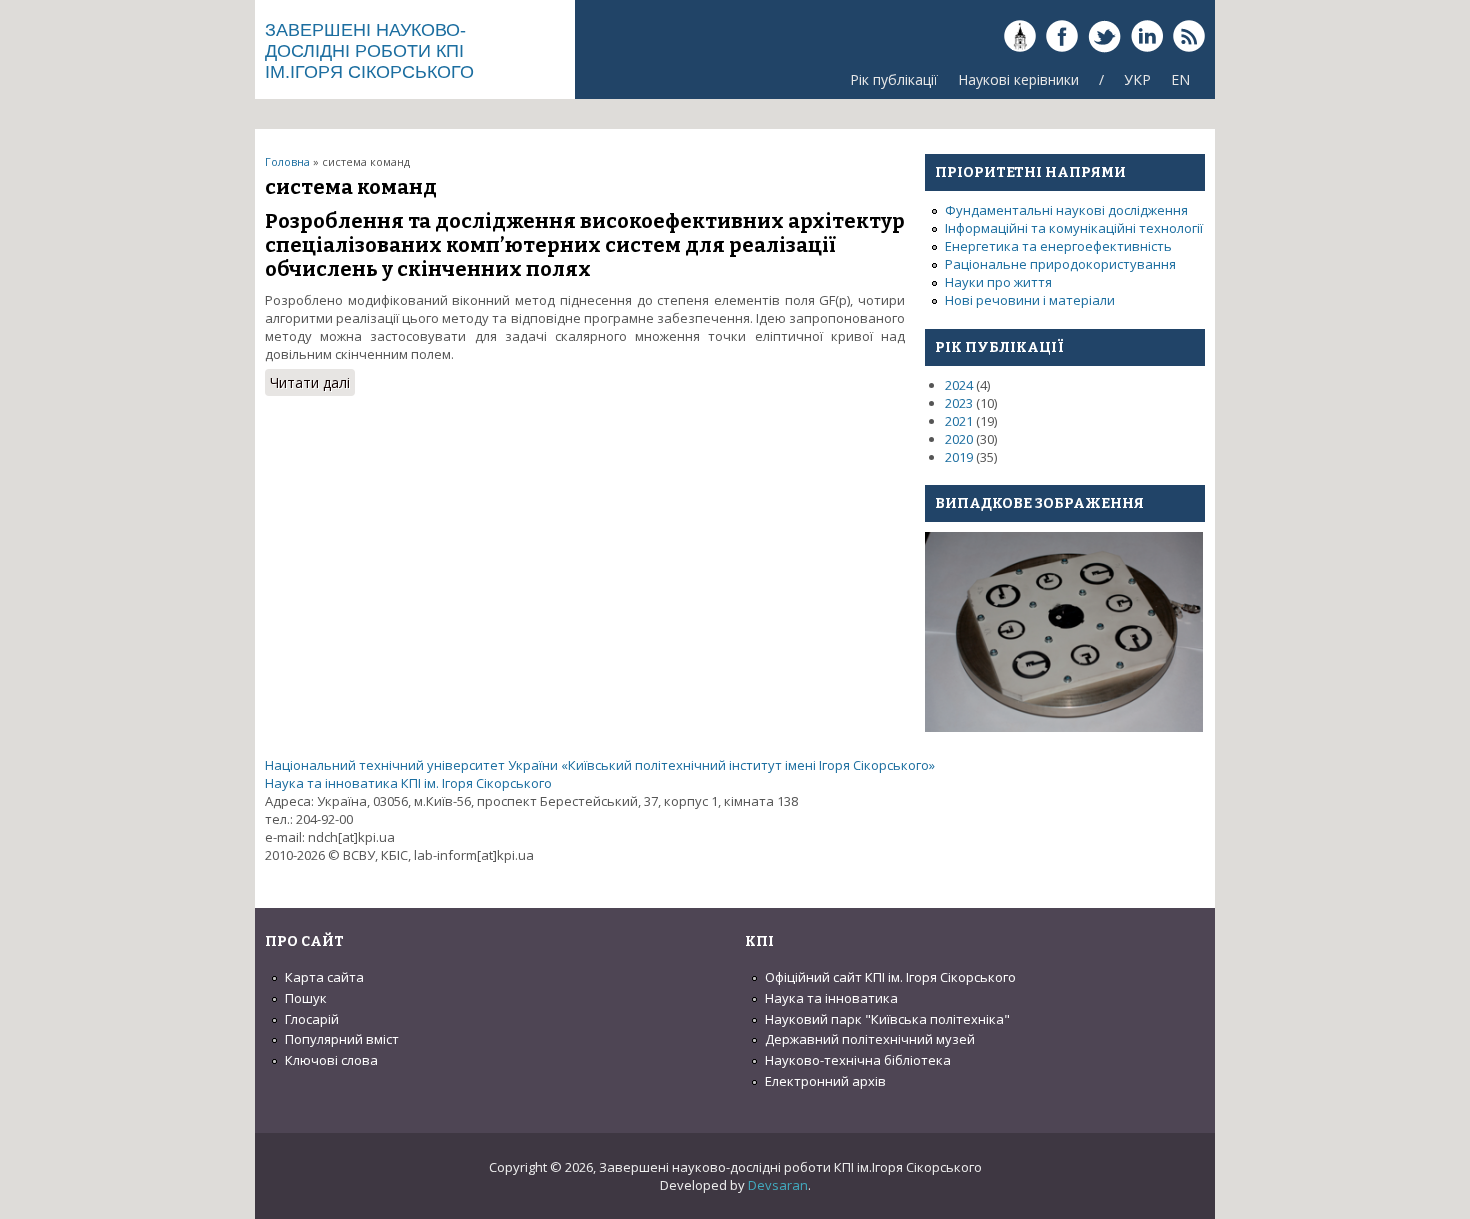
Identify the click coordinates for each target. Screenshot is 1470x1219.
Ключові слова (331, 1060)
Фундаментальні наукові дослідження (1066, 210)
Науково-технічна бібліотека (858, 1060)
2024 (959, 385)
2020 (959, 439)
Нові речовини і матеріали (1030, 300)
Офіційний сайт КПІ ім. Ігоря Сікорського (890, 977)
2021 (959, 421)
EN (1180, 79)
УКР (1137, 79)
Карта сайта (324, 977)
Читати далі (312, 384)
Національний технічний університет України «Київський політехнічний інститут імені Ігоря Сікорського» (600, 765)
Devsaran (778, 1185)
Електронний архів (825, 1081)
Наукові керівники (1018, 79)
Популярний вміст (342, 1039)
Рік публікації (894, 79)
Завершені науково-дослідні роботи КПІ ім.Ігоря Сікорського (369, 51)
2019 (959, 457)
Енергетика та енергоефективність (1058, 246)
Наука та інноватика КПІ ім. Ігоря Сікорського (408, 783)
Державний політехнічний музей (870, 1039)
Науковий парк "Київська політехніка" (887, 1019)
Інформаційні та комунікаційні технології (1074, 228)
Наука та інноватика (831, 998)
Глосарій (312, 1019)
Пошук (306, 998)
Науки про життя (998, 282)
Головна (287, 161)
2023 (959, 403)
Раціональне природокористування (1060, 264)
